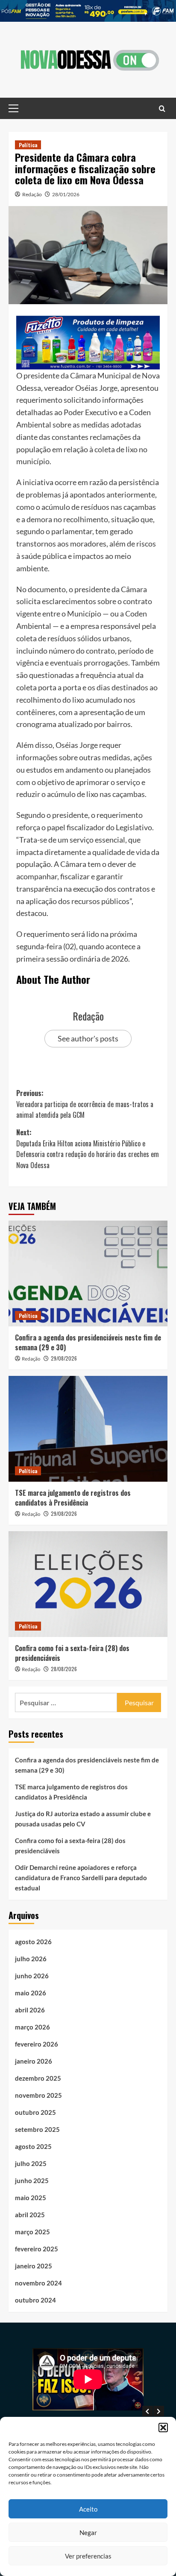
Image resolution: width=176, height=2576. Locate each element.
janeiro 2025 (34, 2266)
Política (28, 145)
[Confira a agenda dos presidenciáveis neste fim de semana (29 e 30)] (88, 1273)
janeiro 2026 (34, 2061)
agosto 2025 (33, 2146)
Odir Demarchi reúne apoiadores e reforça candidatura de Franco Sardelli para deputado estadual (81, 1878)
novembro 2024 (38, 2283)
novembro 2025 (38, 2095)
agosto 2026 (33, 1942)
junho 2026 (32, 1976)
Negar (88, 2532)
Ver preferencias (88, 2556)
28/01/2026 (66, 194)
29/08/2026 (64, 1358)
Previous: (85, 1104)
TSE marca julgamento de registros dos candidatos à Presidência (73, 1497)
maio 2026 (31, 1993)
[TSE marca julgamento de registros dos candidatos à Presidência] (88, 1429)
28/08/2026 (64, 1669)
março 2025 (32, 2232)
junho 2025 (32, 2181)
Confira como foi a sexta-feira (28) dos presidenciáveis (72, 1653)
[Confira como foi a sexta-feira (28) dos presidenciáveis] (88, 1584)
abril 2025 (30, 2215)
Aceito (88, 2509)
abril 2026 (30, 2010)
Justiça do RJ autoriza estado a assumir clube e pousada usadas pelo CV (83, 1819)
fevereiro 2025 (37, 2249)
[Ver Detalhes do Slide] (88, 11)
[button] (163, 2428)
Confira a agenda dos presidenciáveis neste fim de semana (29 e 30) (88, 1342)
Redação (32, 194)
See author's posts (88, 1038)
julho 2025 (31, 2163)
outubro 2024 (35, 2300)
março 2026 (32, 2027)
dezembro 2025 (38, 2078)
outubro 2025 (35, 2112)
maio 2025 (31, 2198)
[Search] (162, 108)
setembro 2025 (37, 2129)
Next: (88, 1149)
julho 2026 (31, 1959)
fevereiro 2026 (37, 2044)
